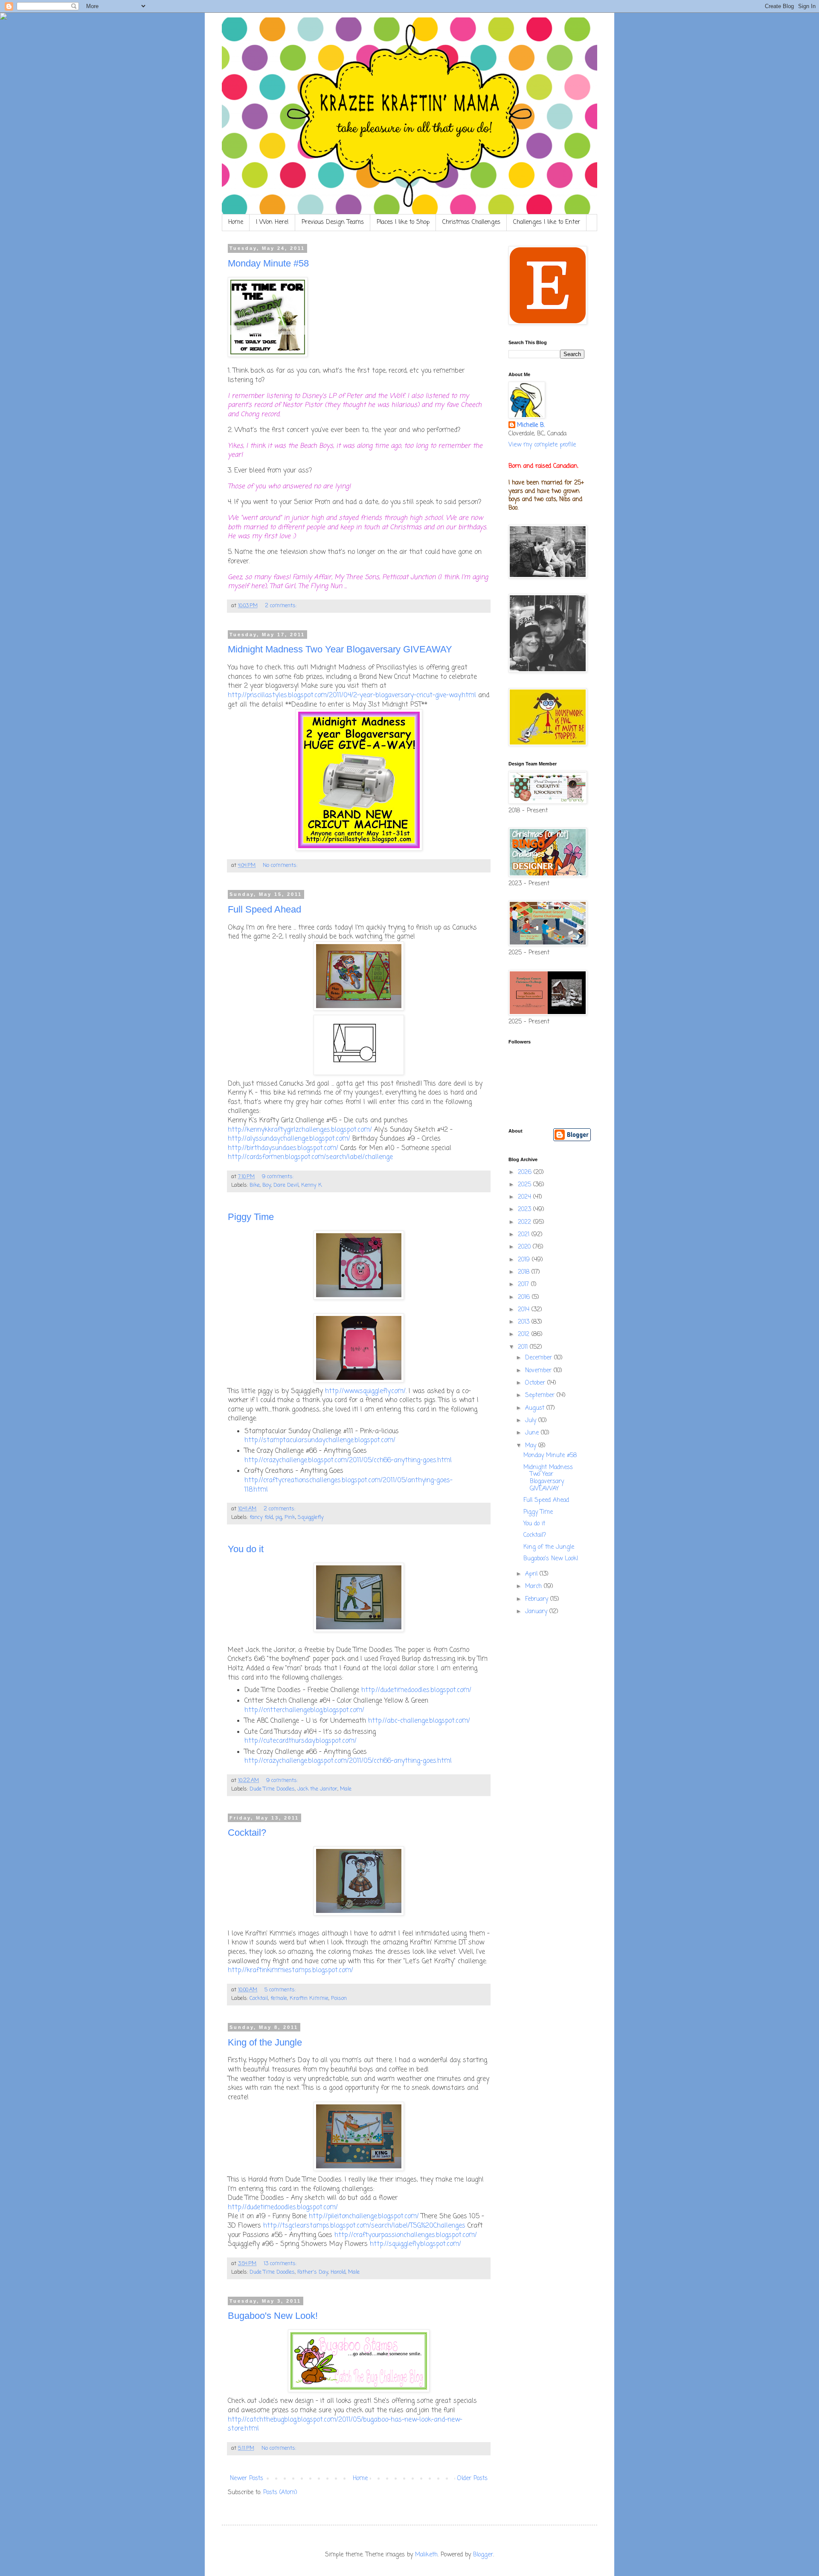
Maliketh (426, 2555)
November (539, 1371)
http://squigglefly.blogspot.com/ (415, 2244)
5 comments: (281, 1990)
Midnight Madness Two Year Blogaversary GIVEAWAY (340, 649)
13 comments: (281, 2264)
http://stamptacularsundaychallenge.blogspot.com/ (320, 1440)
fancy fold (261, 1517)
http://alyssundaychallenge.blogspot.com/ (289, 1139)
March (534, 1586)
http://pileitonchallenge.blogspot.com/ (364, 2216)
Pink (290, 1517)
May (532, 1446)
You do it (246, 1549)
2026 (526, 1172)
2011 (524, 1347)
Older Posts (472, 2479)
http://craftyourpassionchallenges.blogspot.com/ (406, 2235)
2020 (525, 1247)
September (541, 1395)
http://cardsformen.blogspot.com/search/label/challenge (310, 1157)
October (536, 1383)
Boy (267, 1185)
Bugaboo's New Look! (273, 2316)
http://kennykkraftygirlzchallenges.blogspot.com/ (300, 1130)
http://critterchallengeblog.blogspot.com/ (304, 1710)
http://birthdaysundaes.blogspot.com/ (283, 1148)
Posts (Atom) (280, 2493)
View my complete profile (542, 445)
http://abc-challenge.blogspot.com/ (419, 1721)
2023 (526, 1210)
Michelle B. (531, 426)
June (533, 1433)
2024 (526, 1197)
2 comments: (282, 606)
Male (346, 1789)
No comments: (281, 865)
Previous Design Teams (333, 222)
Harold (338, 2272)
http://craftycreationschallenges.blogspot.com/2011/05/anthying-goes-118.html (349, 1485)
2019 (525, 1260)
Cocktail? (247, 1833)
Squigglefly (311, 1517)
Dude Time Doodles (272, 1789)
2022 (526, 1222)
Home (236, 222)
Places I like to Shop (403, 222)
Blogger (483, 2555)
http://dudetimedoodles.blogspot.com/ (416, 1690)
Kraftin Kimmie (309, 1998)
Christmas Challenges (471, 222)
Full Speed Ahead (264, 909)
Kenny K (312, 1185)
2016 (525, 1297)
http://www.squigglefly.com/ (365, 1391)
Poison (339, 1998)
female (279, 1998)
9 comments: (279, 1177)
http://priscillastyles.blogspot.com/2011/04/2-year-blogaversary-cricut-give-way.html (352, 695)
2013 (525, 1322)
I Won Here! (272, 222)
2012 (525, 1334)
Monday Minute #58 (268, 263)
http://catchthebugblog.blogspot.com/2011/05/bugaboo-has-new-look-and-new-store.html (345, 2424)
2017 (524, 1285)
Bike (255, 1185)
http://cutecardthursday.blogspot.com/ (301, 1741)
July (532, 1421)
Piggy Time (251, 1217)
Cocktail (259, 1998)
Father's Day (313, 2272)
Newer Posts (247, 2479)
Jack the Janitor (317, 1789)
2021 (525, 1235)
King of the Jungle (265, 2042)
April (532, 1574)
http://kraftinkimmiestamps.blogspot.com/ (290, 1970)
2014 (525, 1310)
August (536, 1408)
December (540, 1358)
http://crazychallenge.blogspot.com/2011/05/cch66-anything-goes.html (348, 1460)
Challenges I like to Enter (547, 222)
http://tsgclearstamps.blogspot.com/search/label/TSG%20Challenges (364, 2226)
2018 (525, 1272)
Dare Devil (286, 1185)
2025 (526, 1185)
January (537, 1612)
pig (279, 1517)
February (538, 1599)
